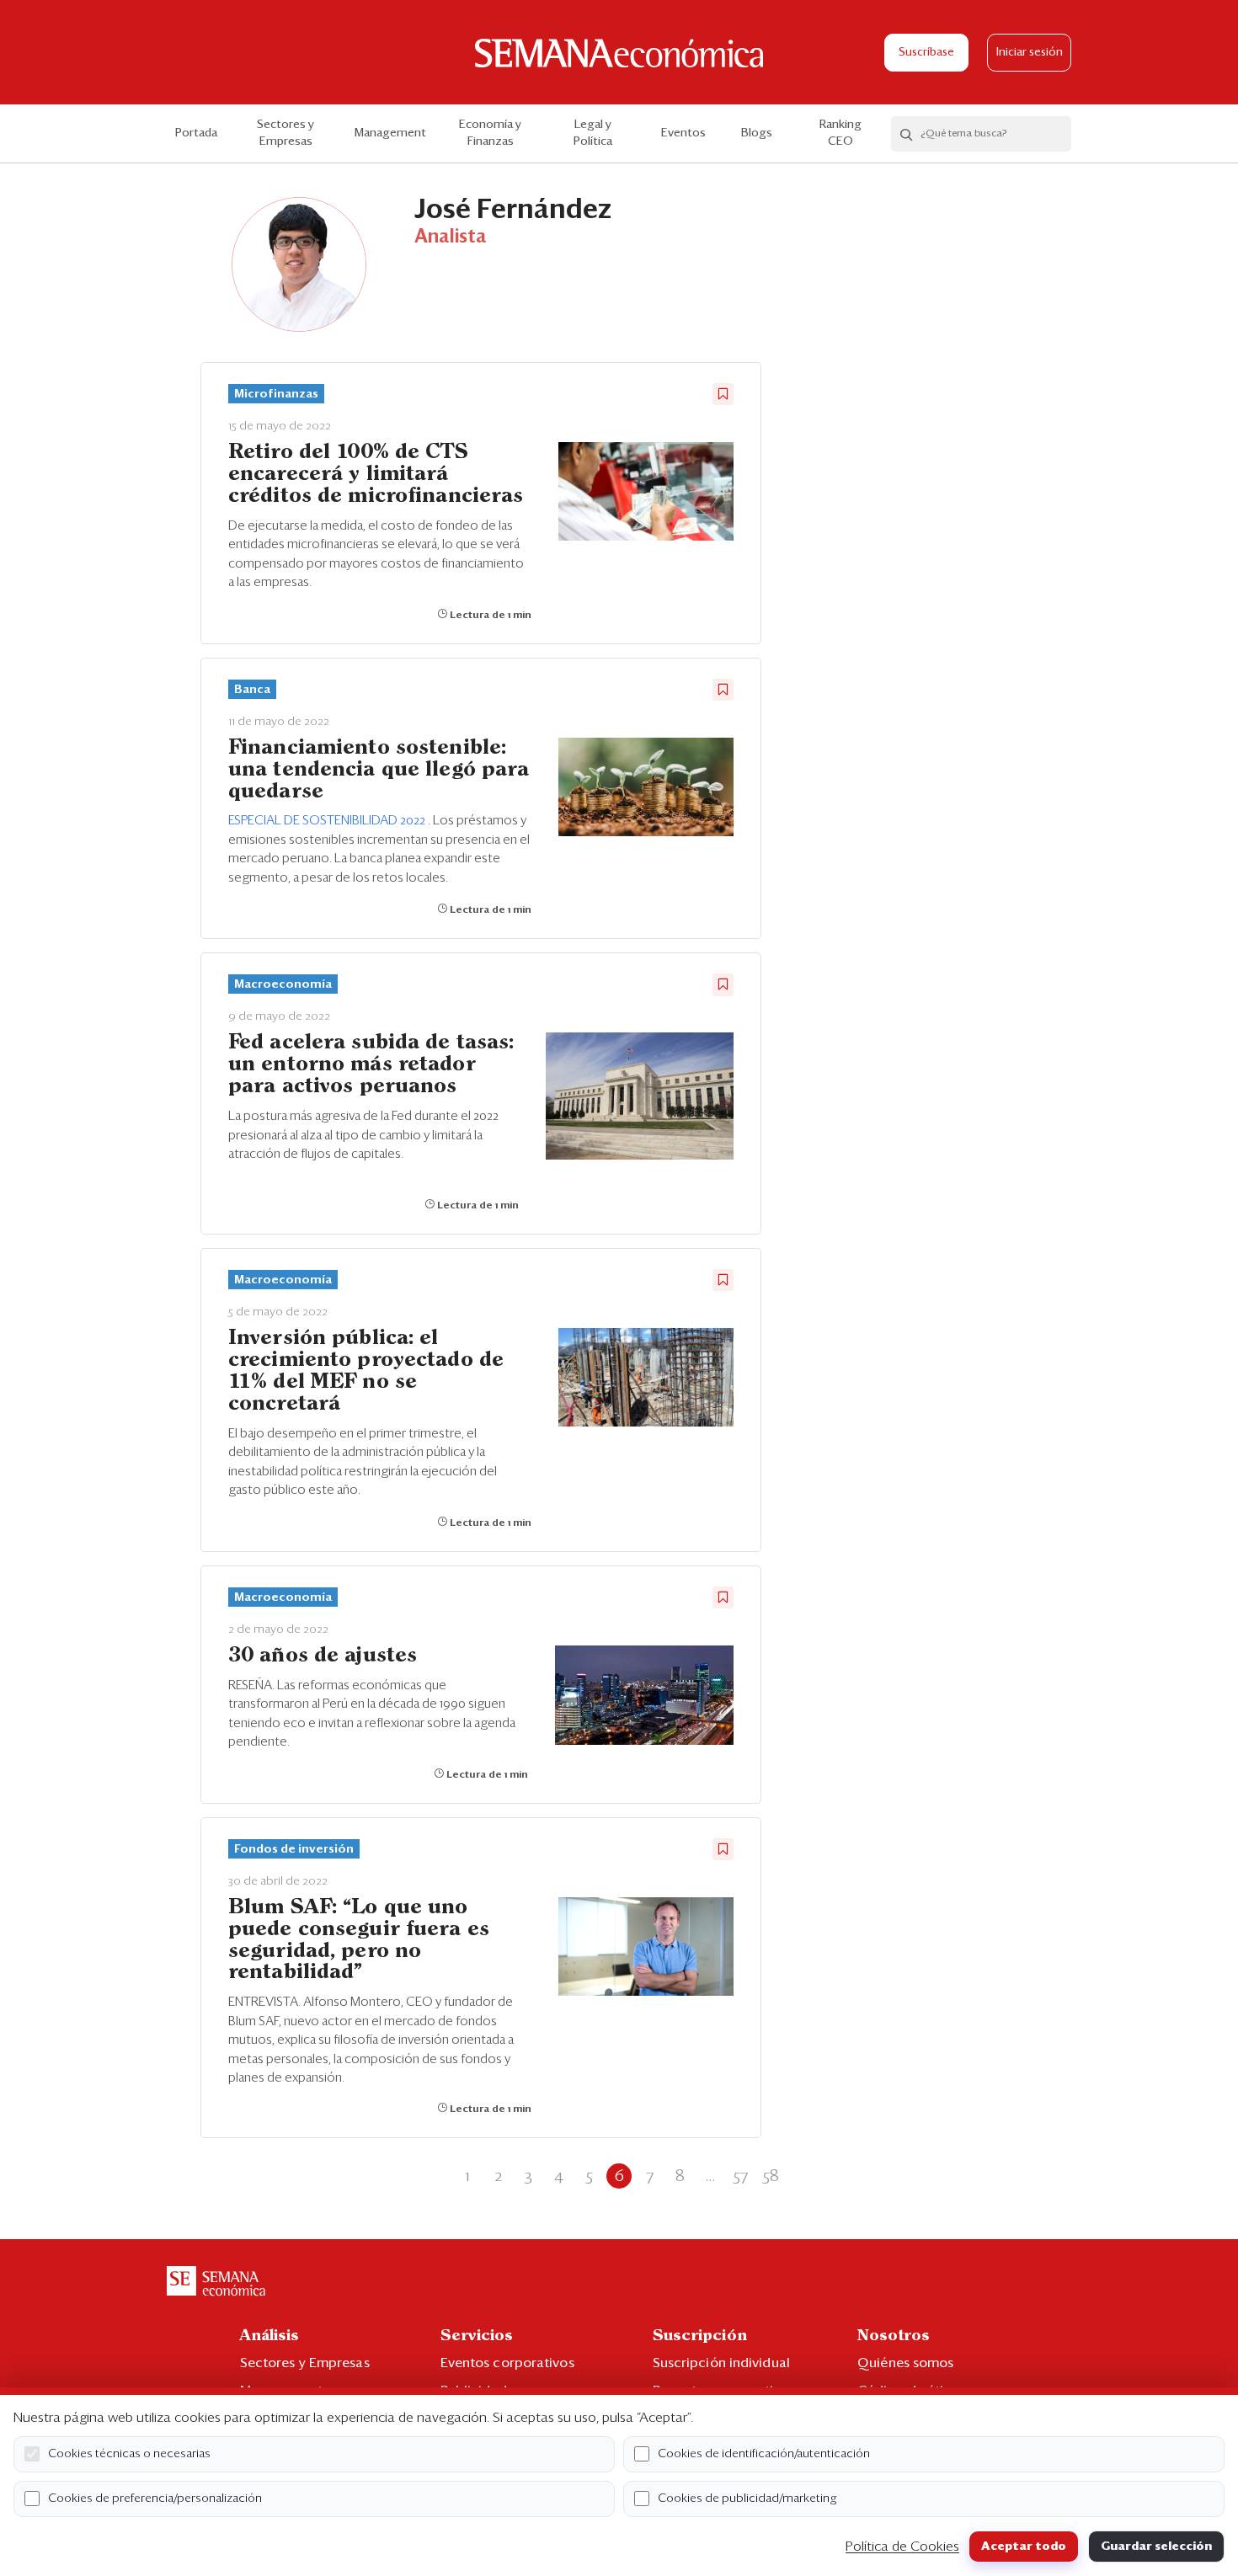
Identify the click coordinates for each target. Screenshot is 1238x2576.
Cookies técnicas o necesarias (129, 2454)
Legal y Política (593, 133)
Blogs (757, 133)
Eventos (683, 133)
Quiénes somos (905, 2363)
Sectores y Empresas (285, 133)
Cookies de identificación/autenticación (764, 2454)
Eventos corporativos (507, 2363)
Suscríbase (926, 53)
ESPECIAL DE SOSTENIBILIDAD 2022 (328, 821)
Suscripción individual (721, 2363)
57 (740, 2176)
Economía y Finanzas (490, 133)
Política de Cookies (902, 2547)
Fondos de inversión (294, 1849)
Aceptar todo (1024, 2547)
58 (771, 2176)
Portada (196, 133)
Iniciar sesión (1030, 53)
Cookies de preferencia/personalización (155, 2499)
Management (390, 133)
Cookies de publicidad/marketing (747, 2499)
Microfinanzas (276, 394)
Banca (252, 690)
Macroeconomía (283, 984)
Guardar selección (1156, 2547)
